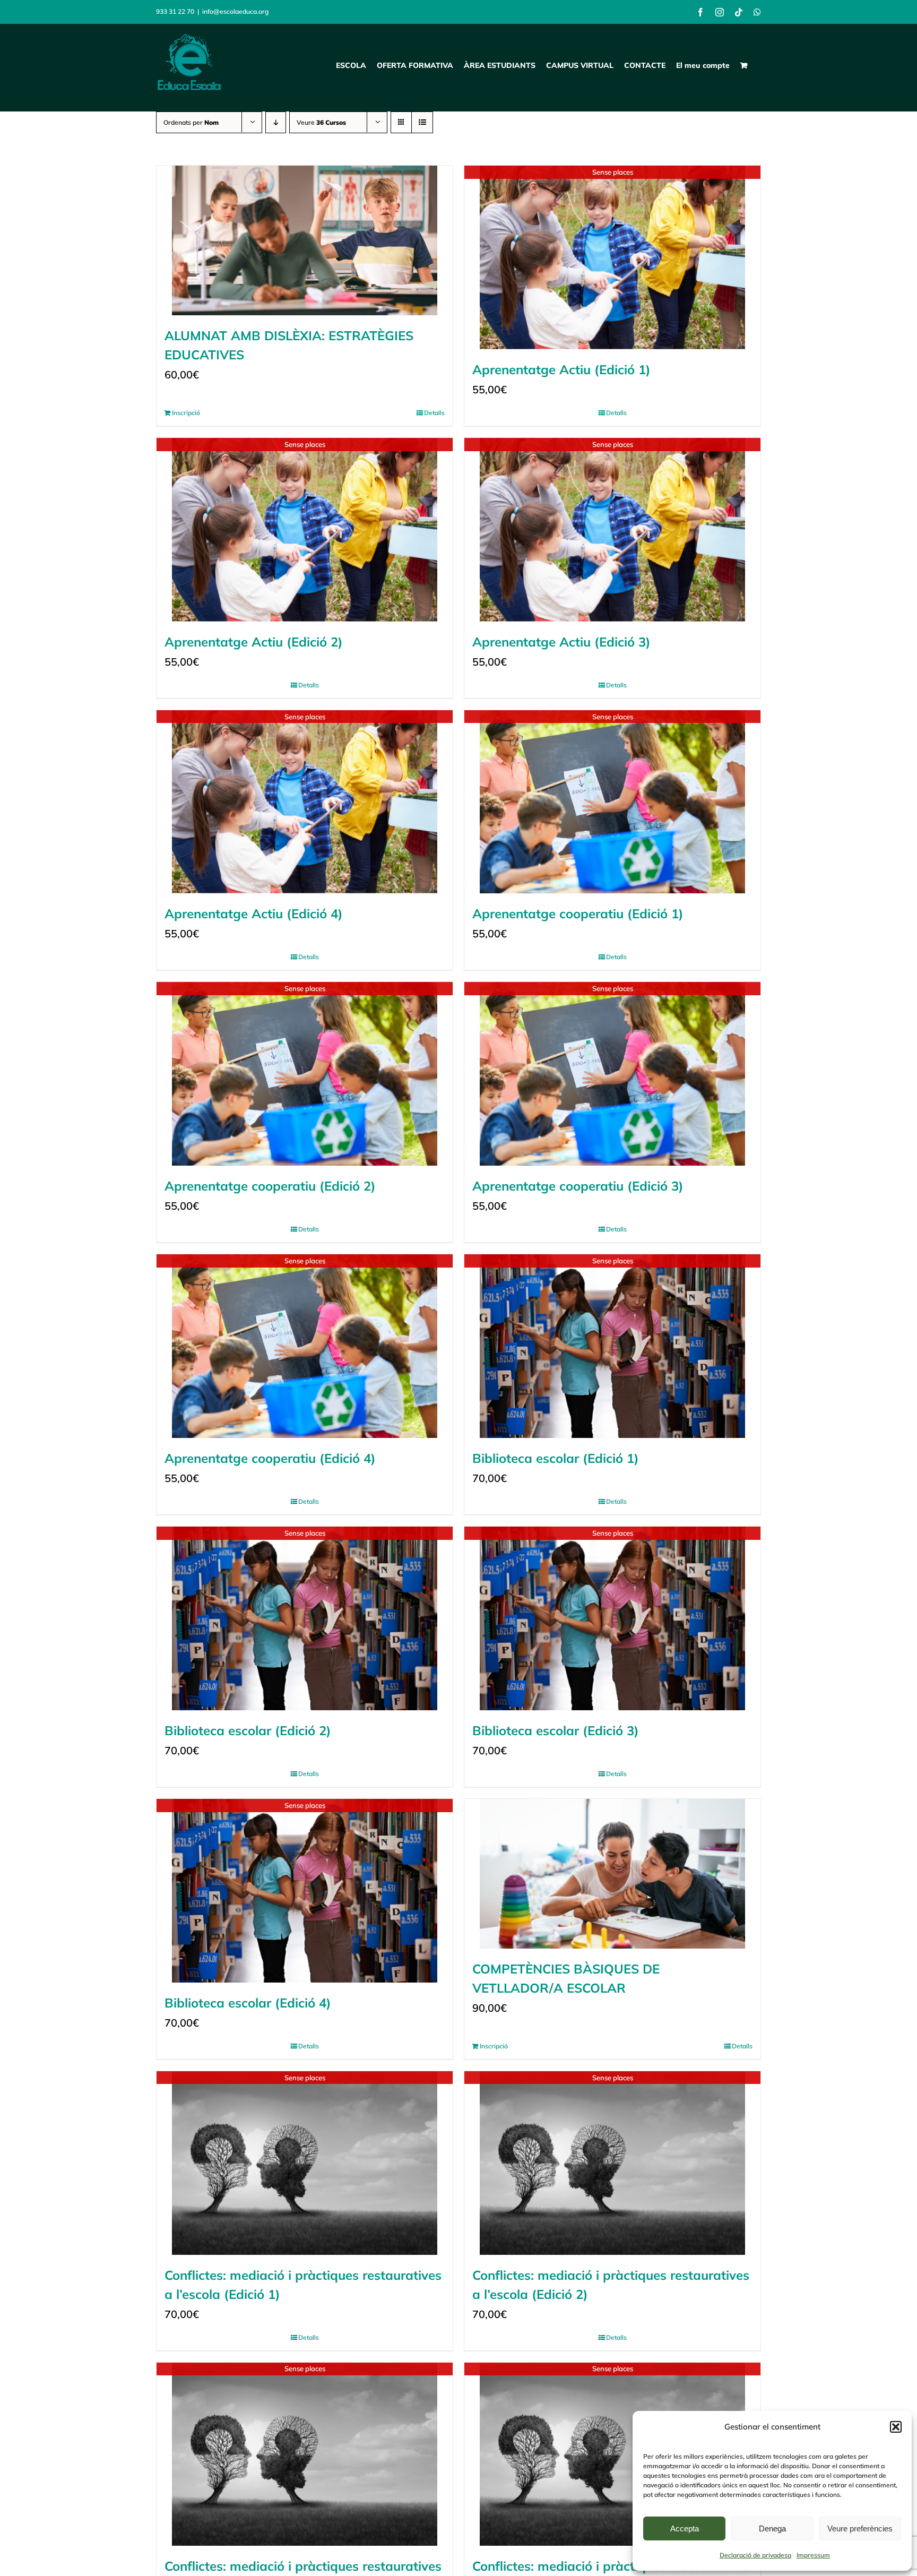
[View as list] (422, 122)
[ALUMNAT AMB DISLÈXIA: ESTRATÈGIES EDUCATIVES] (305, 240)
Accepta (685, 2528)
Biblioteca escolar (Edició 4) (248, 2003)
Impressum (813, 2555)
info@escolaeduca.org (235, 11)
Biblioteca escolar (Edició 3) (556, 1730)
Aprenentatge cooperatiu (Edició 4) (270, 1458)
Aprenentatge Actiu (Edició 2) (254, 642)
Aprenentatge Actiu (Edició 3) (561, 642)
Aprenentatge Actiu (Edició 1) (561, 369)
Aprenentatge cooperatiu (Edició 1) (578, 914)
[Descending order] (276, 122)
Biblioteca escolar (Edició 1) (556, 1458)
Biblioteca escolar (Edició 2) (248, 1730)
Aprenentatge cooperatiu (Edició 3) (578, 1186)
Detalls (434, 413)
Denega (772, 2528)
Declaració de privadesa (755, 2555)
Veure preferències (860, 2528)
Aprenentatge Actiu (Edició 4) (254, 914)
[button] (896, 2427)
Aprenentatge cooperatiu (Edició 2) (270, 1186)
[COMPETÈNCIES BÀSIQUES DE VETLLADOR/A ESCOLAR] (612, 1874)
